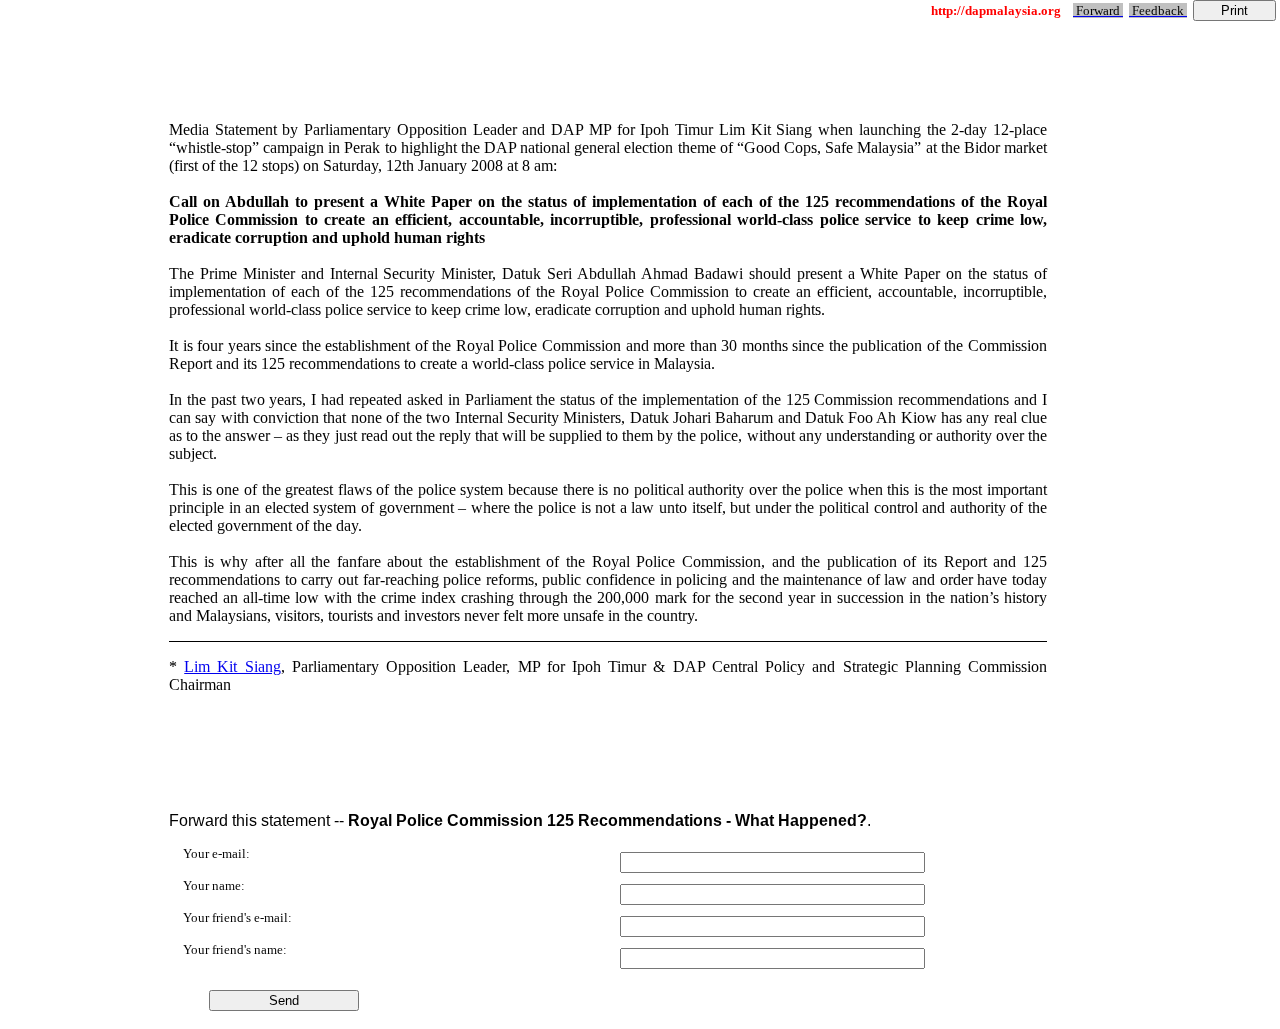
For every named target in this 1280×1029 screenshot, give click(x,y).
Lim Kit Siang (232, 666)
